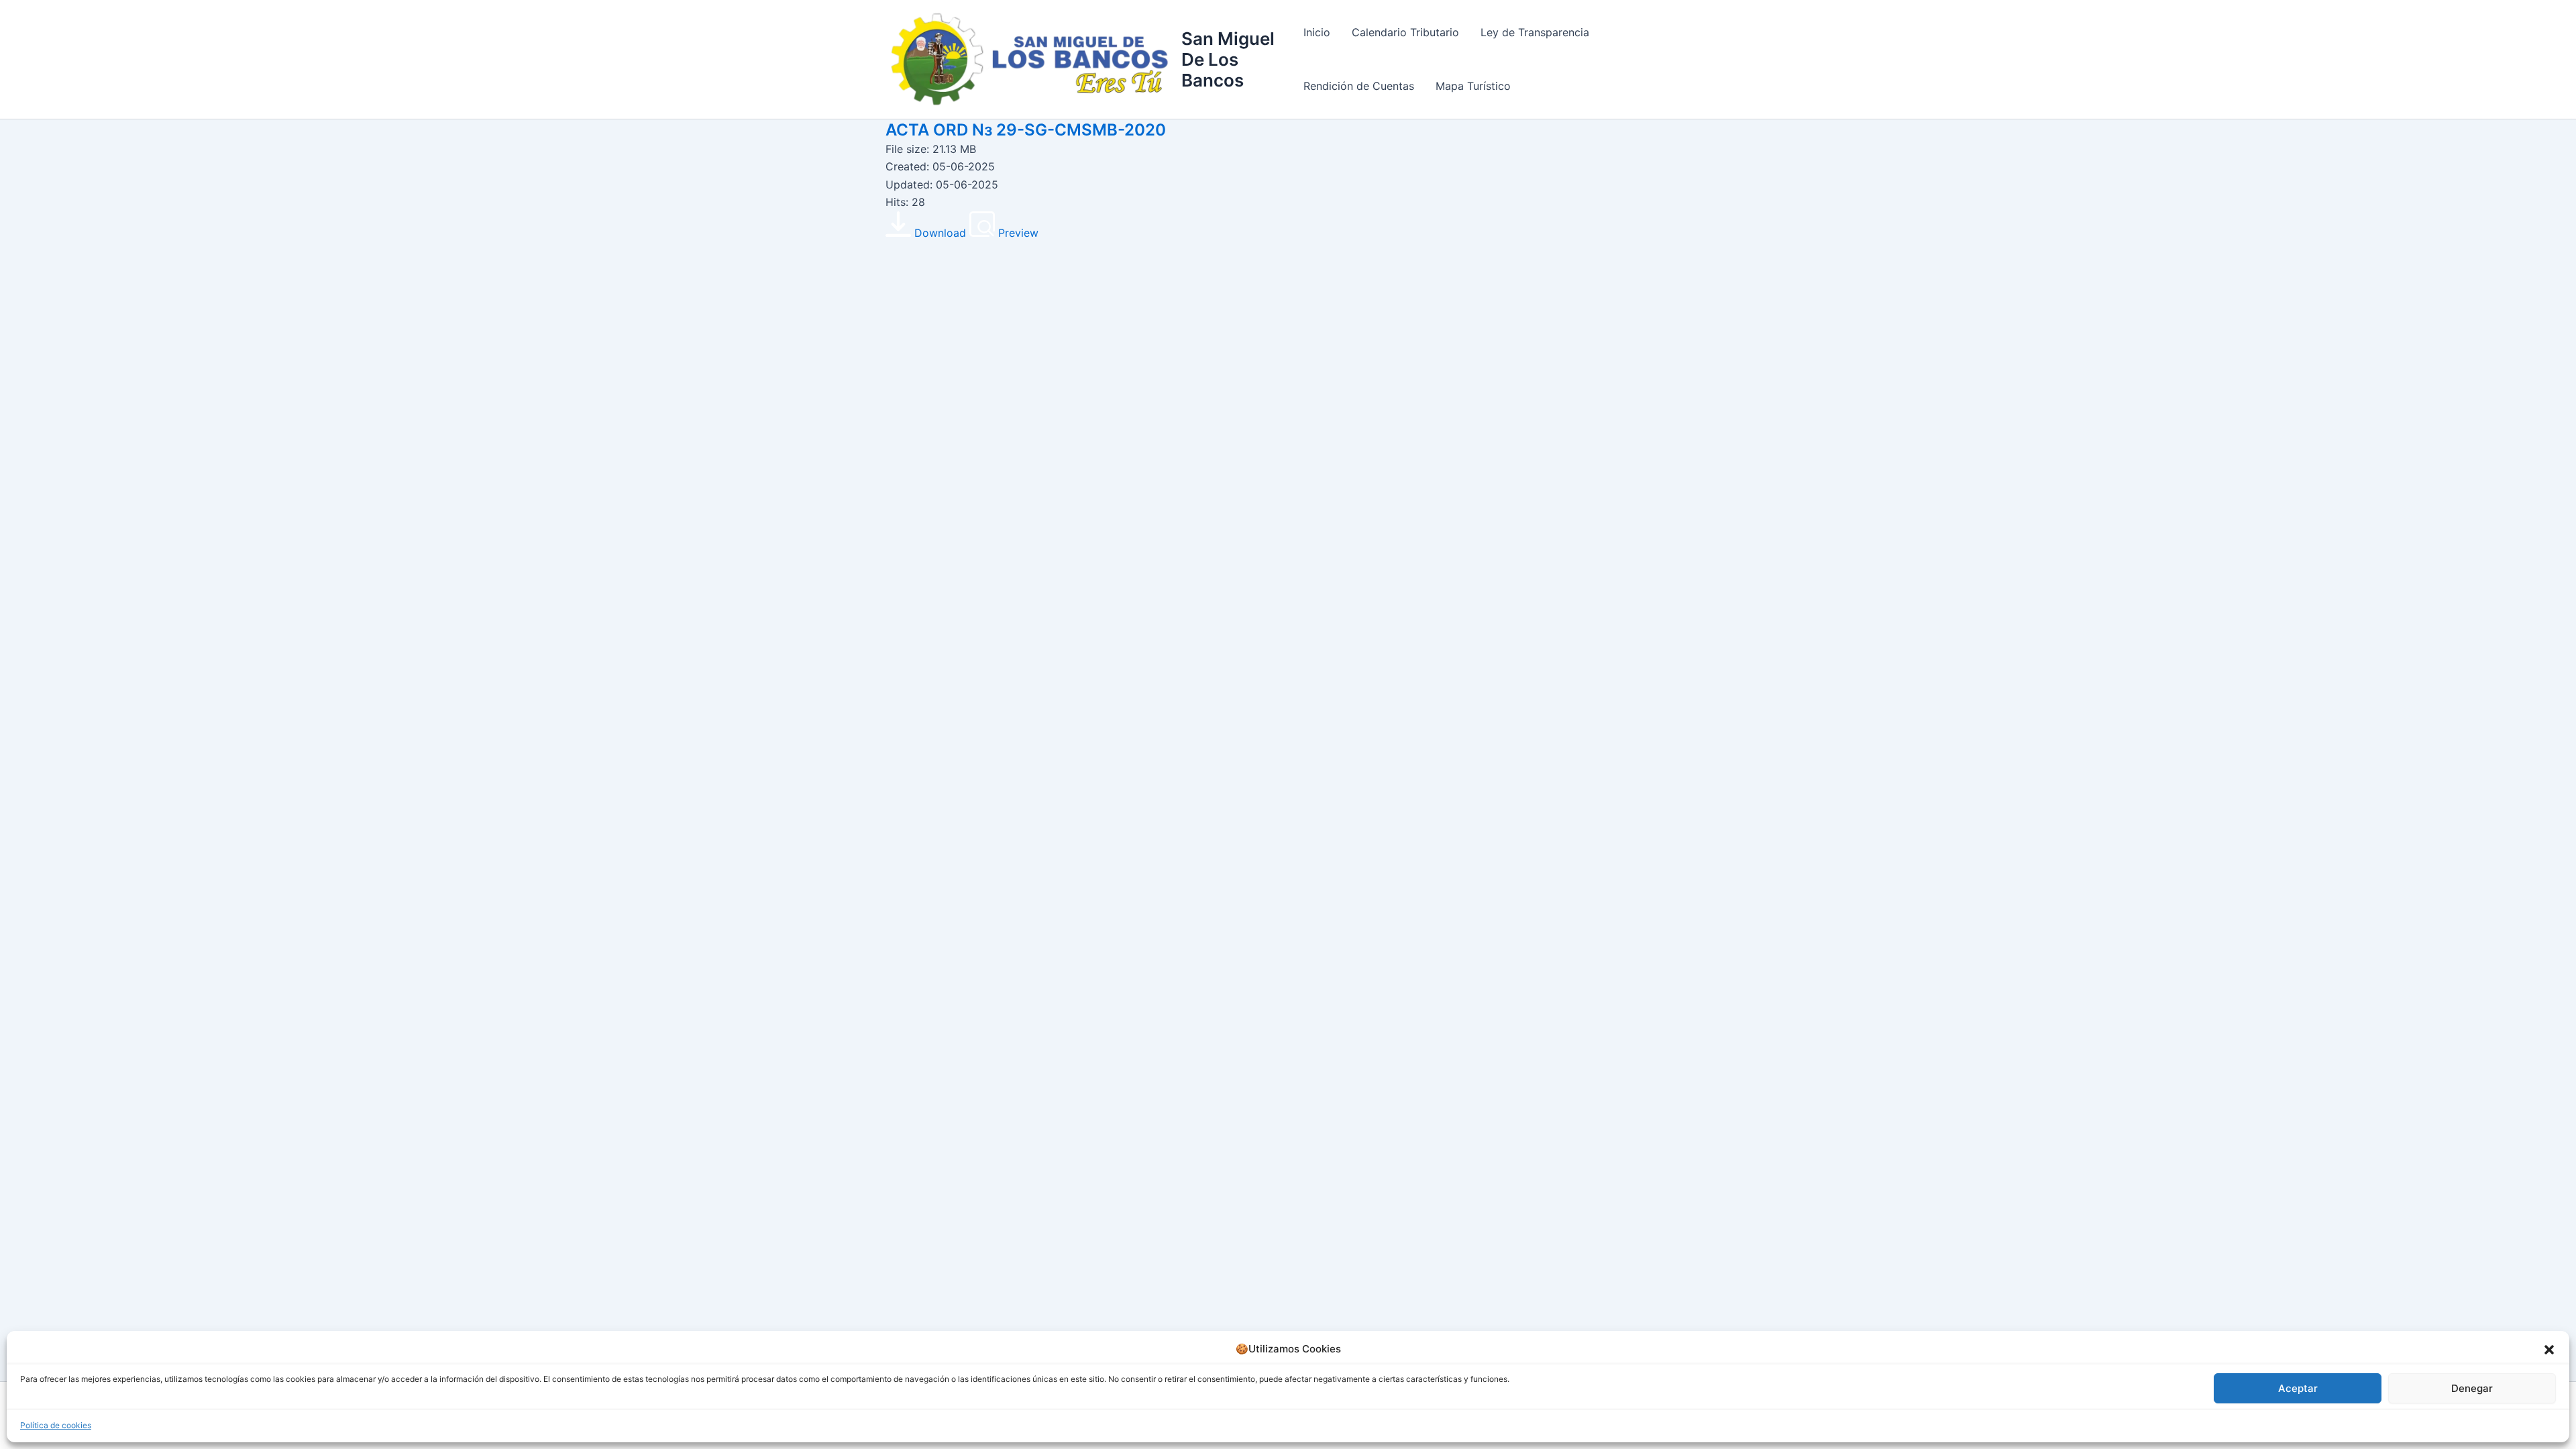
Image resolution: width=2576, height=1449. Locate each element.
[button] (2549, 1350)
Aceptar (2298, 1388)
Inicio (1317, 32)
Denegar (2472, 1388)
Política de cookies (56, 1425)
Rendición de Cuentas (1359, 86)
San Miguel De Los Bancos (1228, 59)
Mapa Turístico (1473, 86)
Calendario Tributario (1405, 32)
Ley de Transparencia (1535, 32)
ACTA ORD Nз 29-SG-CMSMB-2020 (1026, 130)
